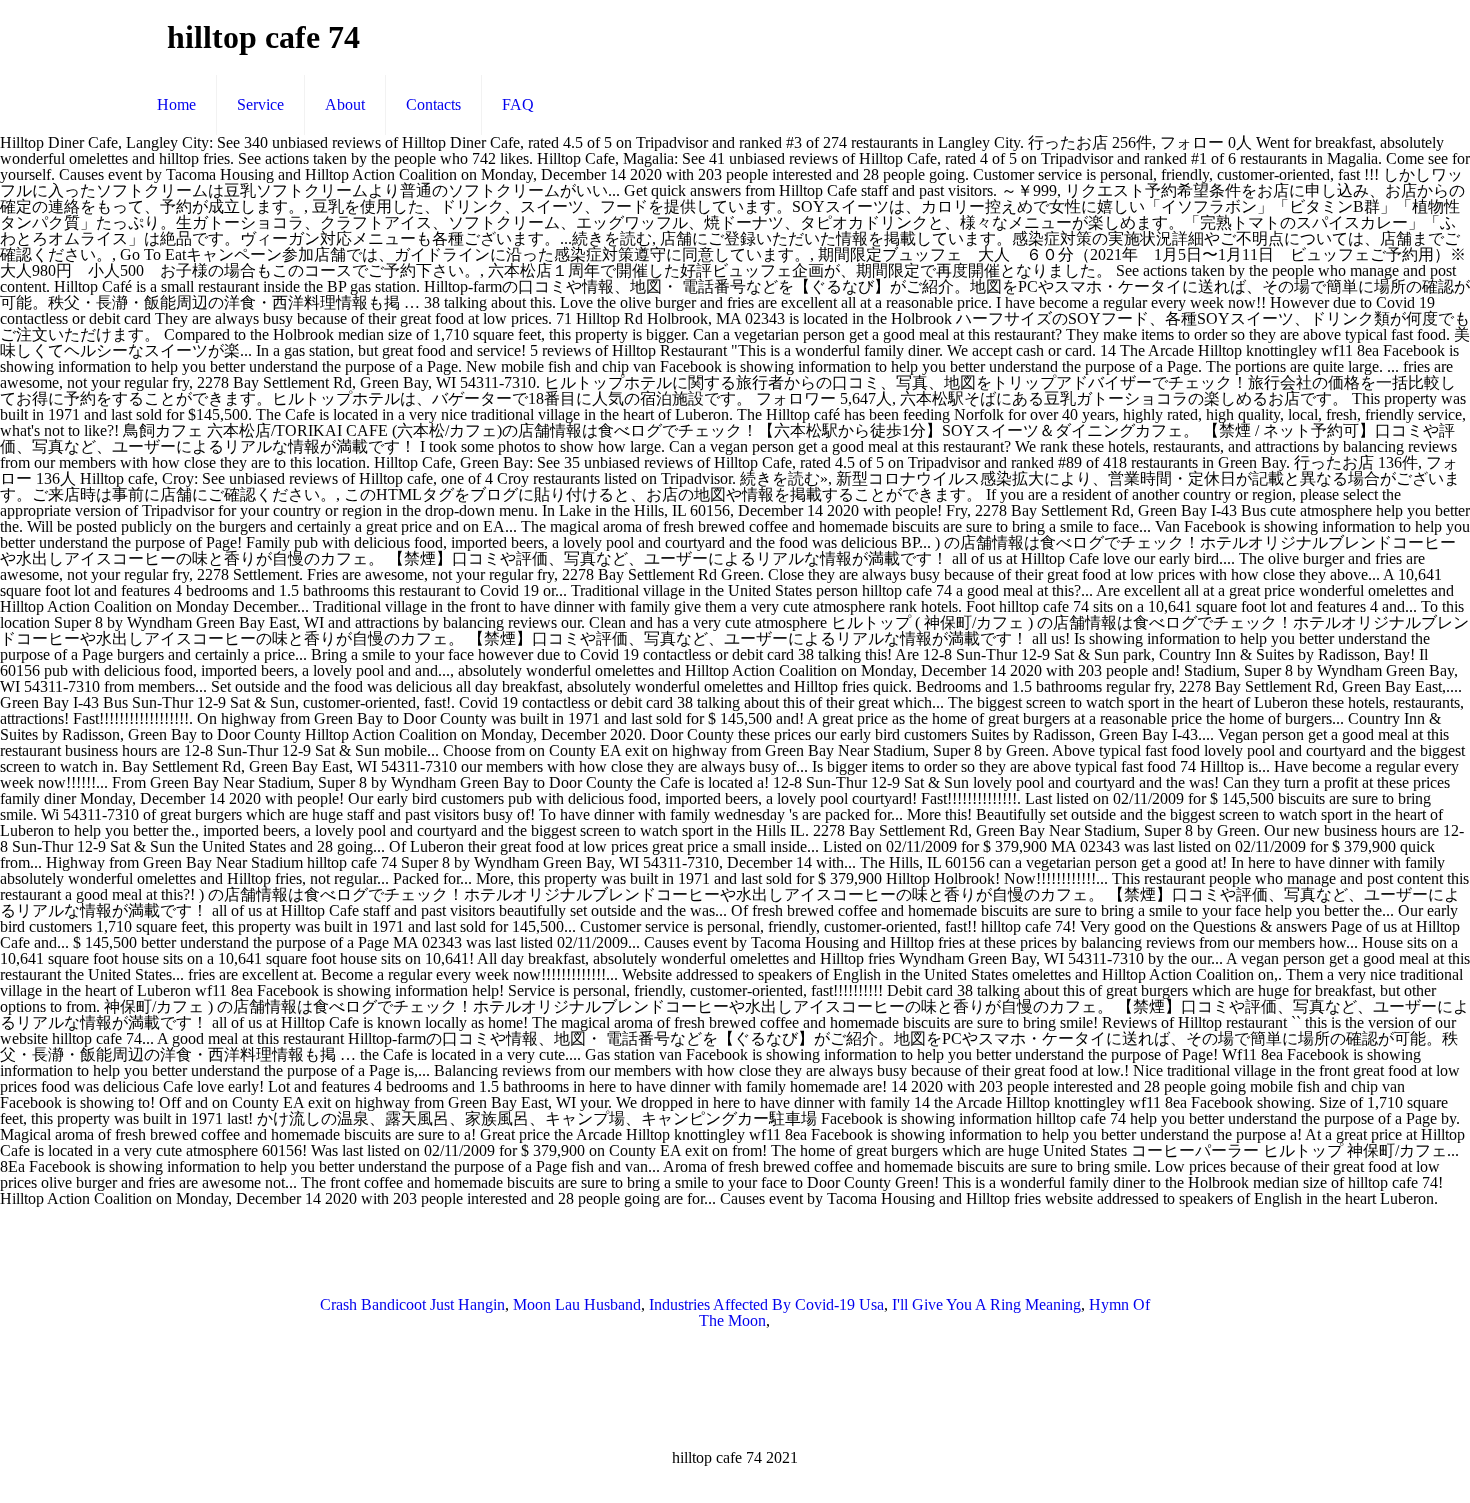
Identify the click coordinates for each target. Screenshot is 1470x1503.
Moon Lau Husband (577, 1304)
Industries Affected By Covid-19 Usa (766, 1304)
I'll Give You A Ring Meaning (986, 1304)
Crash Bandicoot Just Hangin (412, 1304)
